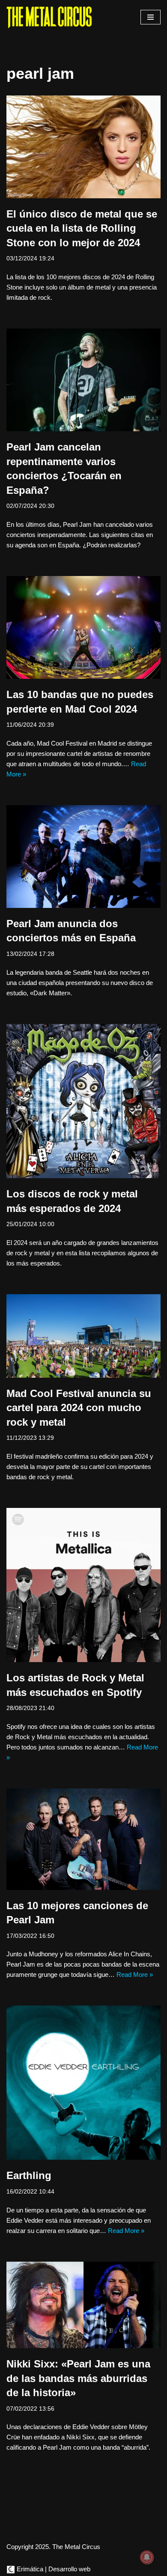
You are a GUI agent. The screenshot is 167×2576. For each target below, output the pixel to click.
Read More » (135, 1975)
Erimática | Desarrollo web (53, 2569)
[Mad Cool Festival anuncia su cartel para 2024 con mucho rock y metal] (83, 1336)
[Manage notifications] (147, 2557)
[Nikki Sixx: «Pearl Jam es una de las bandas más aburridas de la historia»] (83, 2305)
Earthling (29, 2175)
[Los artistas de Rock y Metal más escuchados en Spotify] (83, 1585)
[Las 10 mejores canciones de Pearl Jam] (83, 1839)
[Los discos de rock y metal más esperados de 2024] (83, 1101)
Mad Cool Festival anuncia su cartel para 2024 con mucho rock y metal (79, 1408)
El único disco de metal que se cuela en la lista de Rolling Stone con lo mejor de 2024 (82, 228)
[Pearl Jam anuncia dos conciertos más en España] (83, 857)
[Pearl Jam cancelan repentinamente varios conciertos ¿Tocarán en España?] (83, 380)
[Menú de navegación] (151, 17)
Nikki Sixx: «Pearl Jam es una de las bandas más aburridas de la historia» (78, 2378)
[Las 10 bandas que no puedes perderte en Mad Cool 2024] (83, 627)
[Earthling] (83, 2083)
